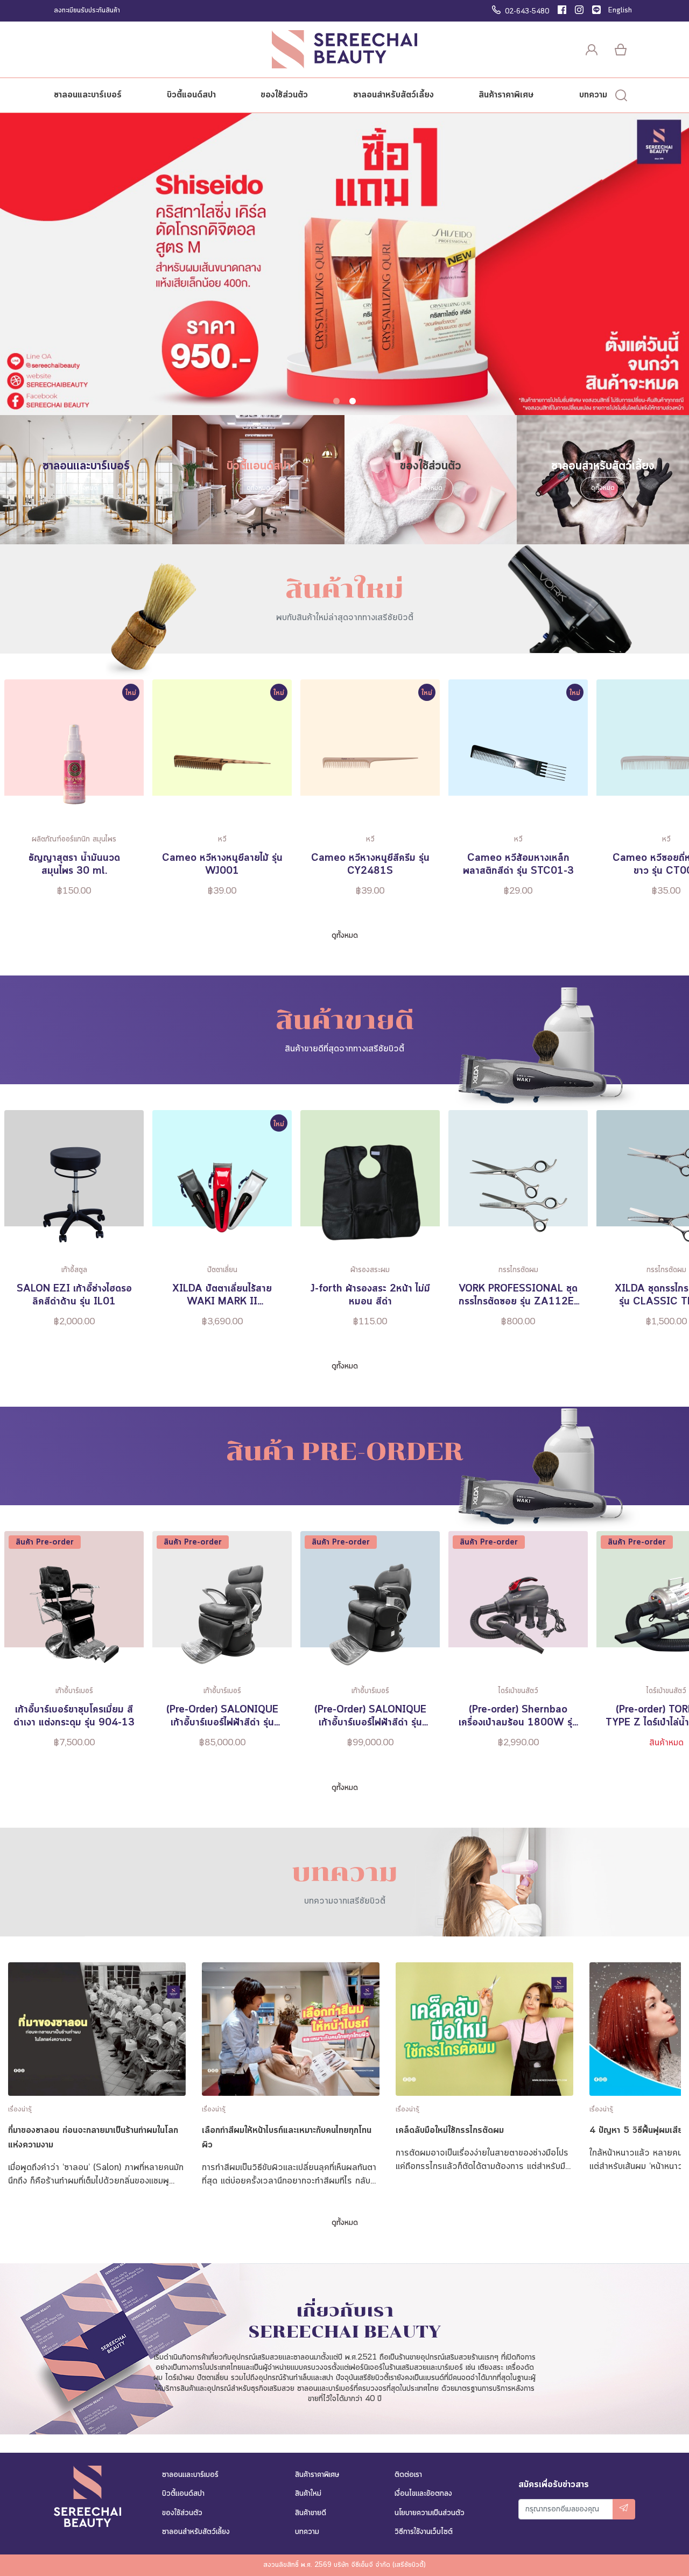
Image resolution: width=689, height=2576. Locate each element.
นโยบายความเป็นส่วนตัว (430, 2513)
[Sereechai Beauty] (344, 49)
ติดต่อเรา (408, 2475)
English (620, 11)
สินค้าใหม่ (308, 2494)
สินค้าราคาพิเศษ (506, 95)
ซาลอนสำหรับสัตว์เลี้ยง (393, 95)
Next (679, 796)
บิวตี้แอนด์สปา (191, 95)
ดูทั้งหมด (86, 488)
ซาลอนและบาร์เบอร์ (88, 95)
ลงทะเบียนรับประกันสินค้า (87, 11)
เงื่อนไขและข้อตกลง (423, 2494)
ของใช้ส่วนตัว (284, 95)
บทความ (593, 95)
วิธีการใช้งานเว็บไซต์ (424, 2532)
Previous (10, 796)
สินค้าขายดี (311, 2513)
